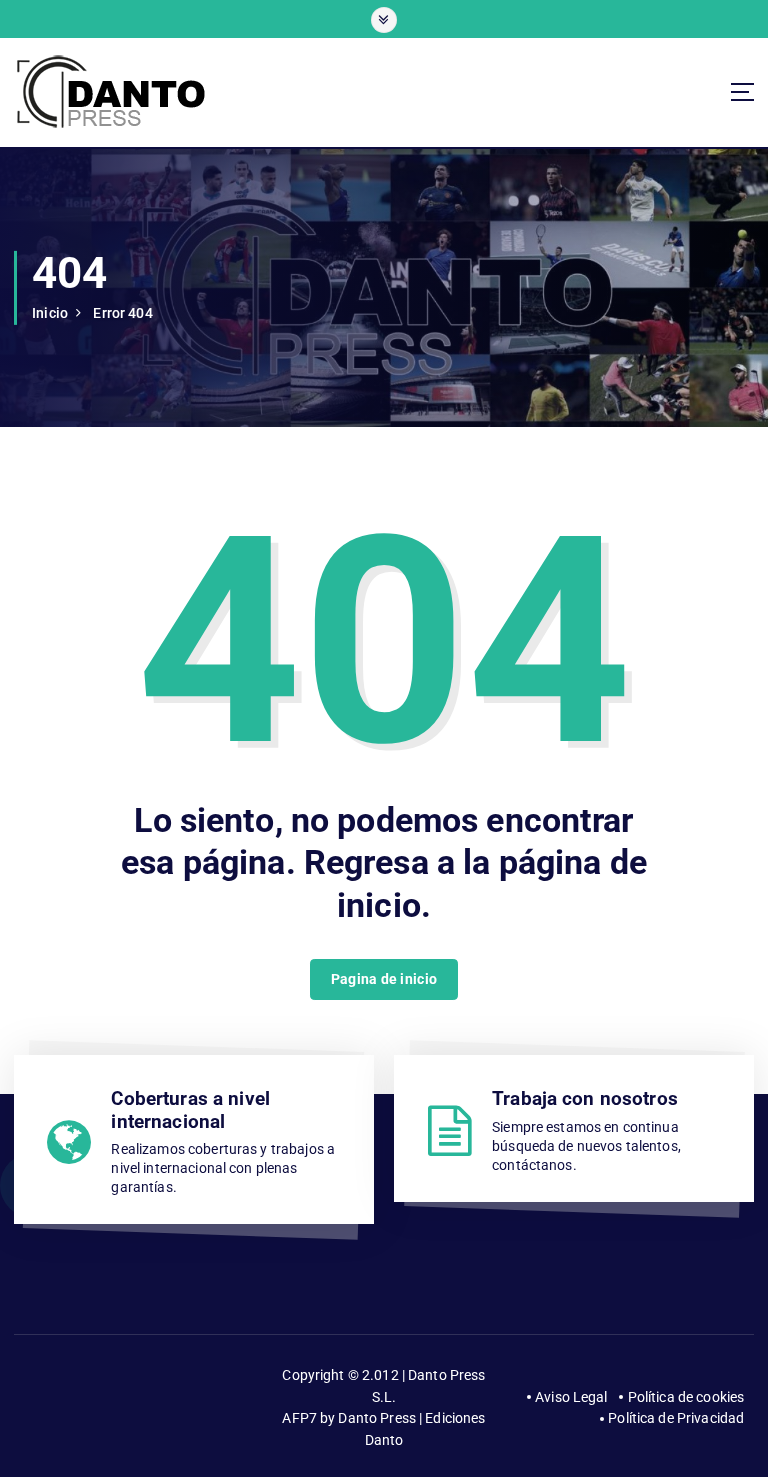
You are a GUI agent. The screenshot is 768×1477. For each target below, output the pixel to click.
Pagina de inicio (384, 979)
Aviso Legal (571, 1397)
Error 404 (122, 313)
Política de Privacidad (676, 1418)
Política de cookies (686, 1397)
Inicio (50, 313)
